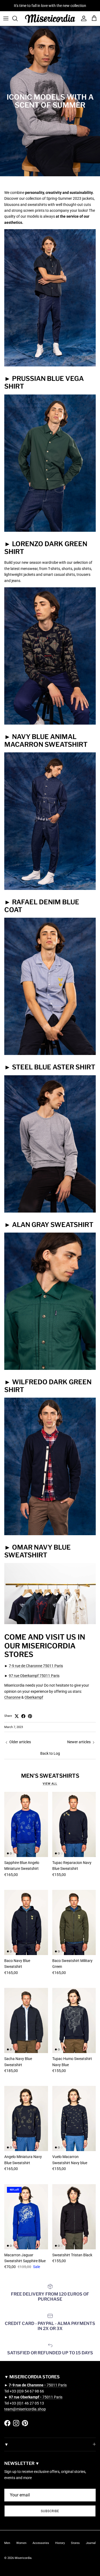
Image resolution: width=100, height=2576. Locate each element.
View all (50, 1784)
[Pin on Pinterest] (30, 1716)
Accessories (41, 2543)
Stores (75, 2543)
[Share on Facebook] (23, 1716)
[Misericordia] (50, 19)
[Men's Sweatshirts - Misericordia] (50, 723)
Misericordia (23, 2558)
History (60, 2543)
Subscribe (50, 2511)
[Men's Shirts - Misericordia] (50, 365)
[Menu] (6, 18)
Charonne (12, 1697)
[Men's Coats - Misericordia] (50, 889)
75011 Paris (38, 2385)
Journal (91, 2543)
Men (7, 2543)
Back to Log (50, 1753)
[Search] (18, 18)
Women (21, 2543)
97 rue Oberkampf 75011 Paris (34, 1676)
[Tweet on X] (17, 1716)
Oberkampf (34, 1697)
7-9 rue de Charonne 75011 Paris (36, 1666)
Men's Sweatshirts (50, 1776)
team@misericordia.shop (25, 2409)
